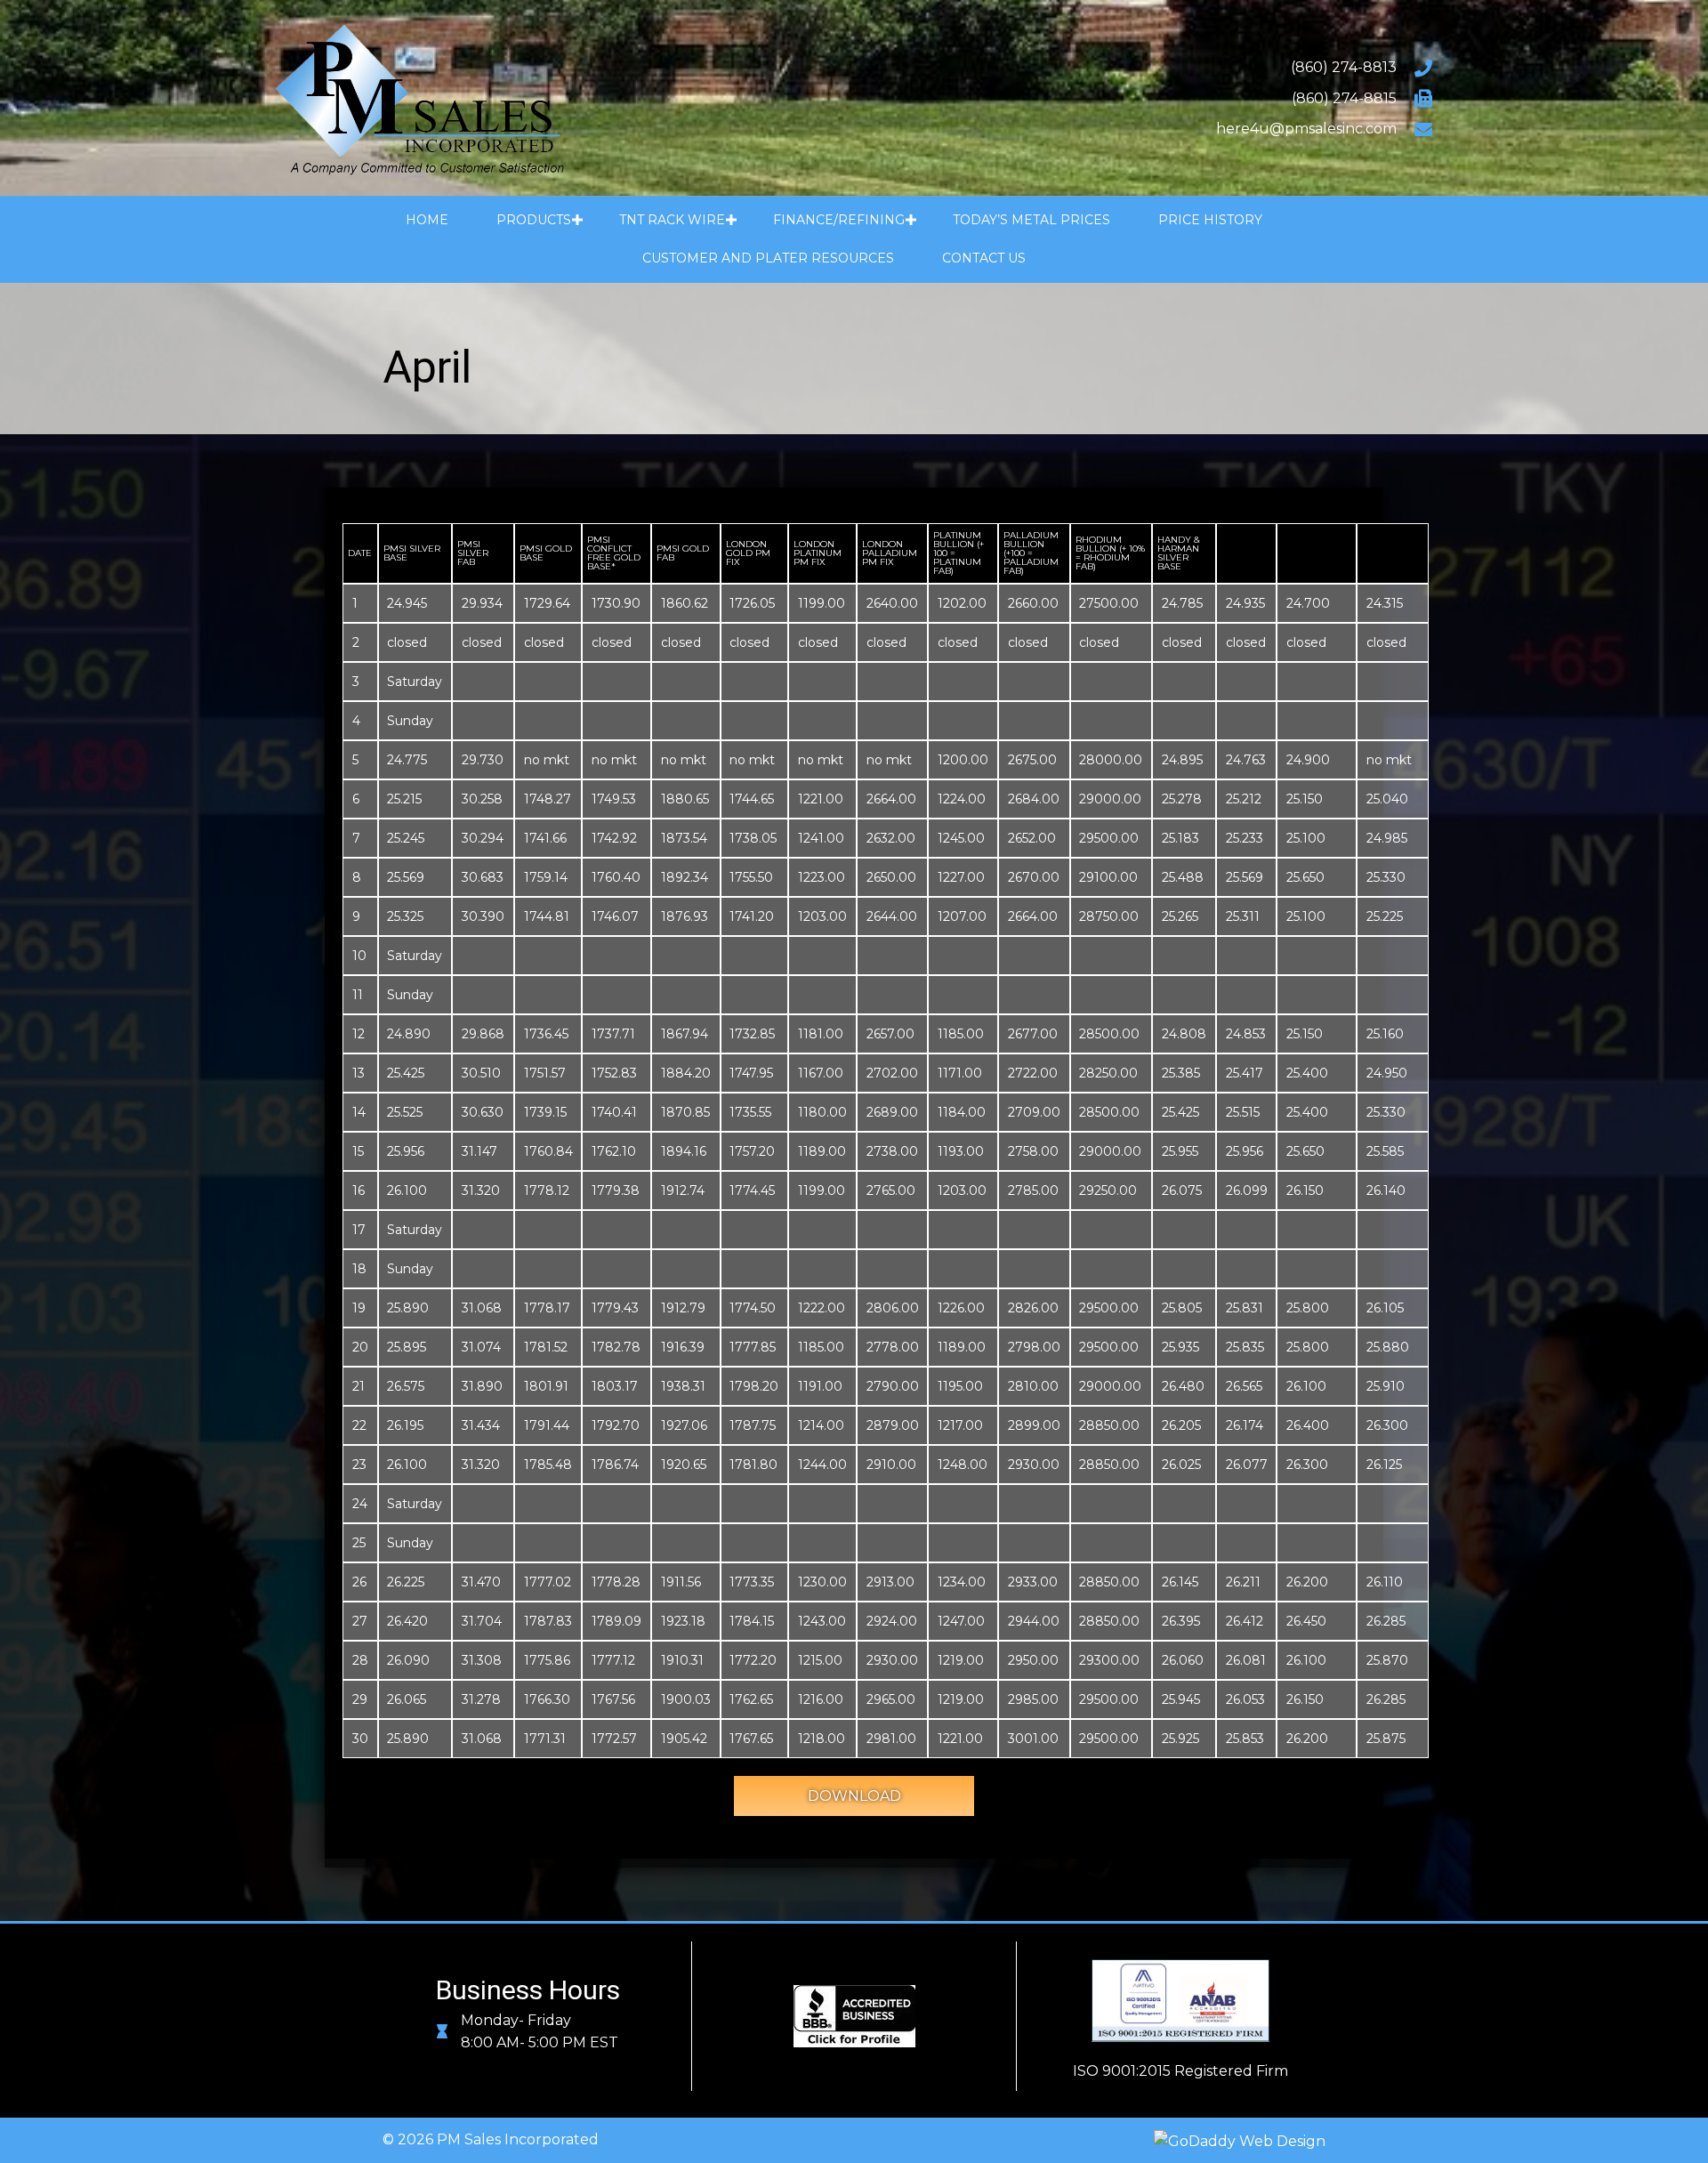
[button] (577, 220)
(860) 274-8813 (1344, 67)
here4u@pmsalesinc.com (1306, 129)
